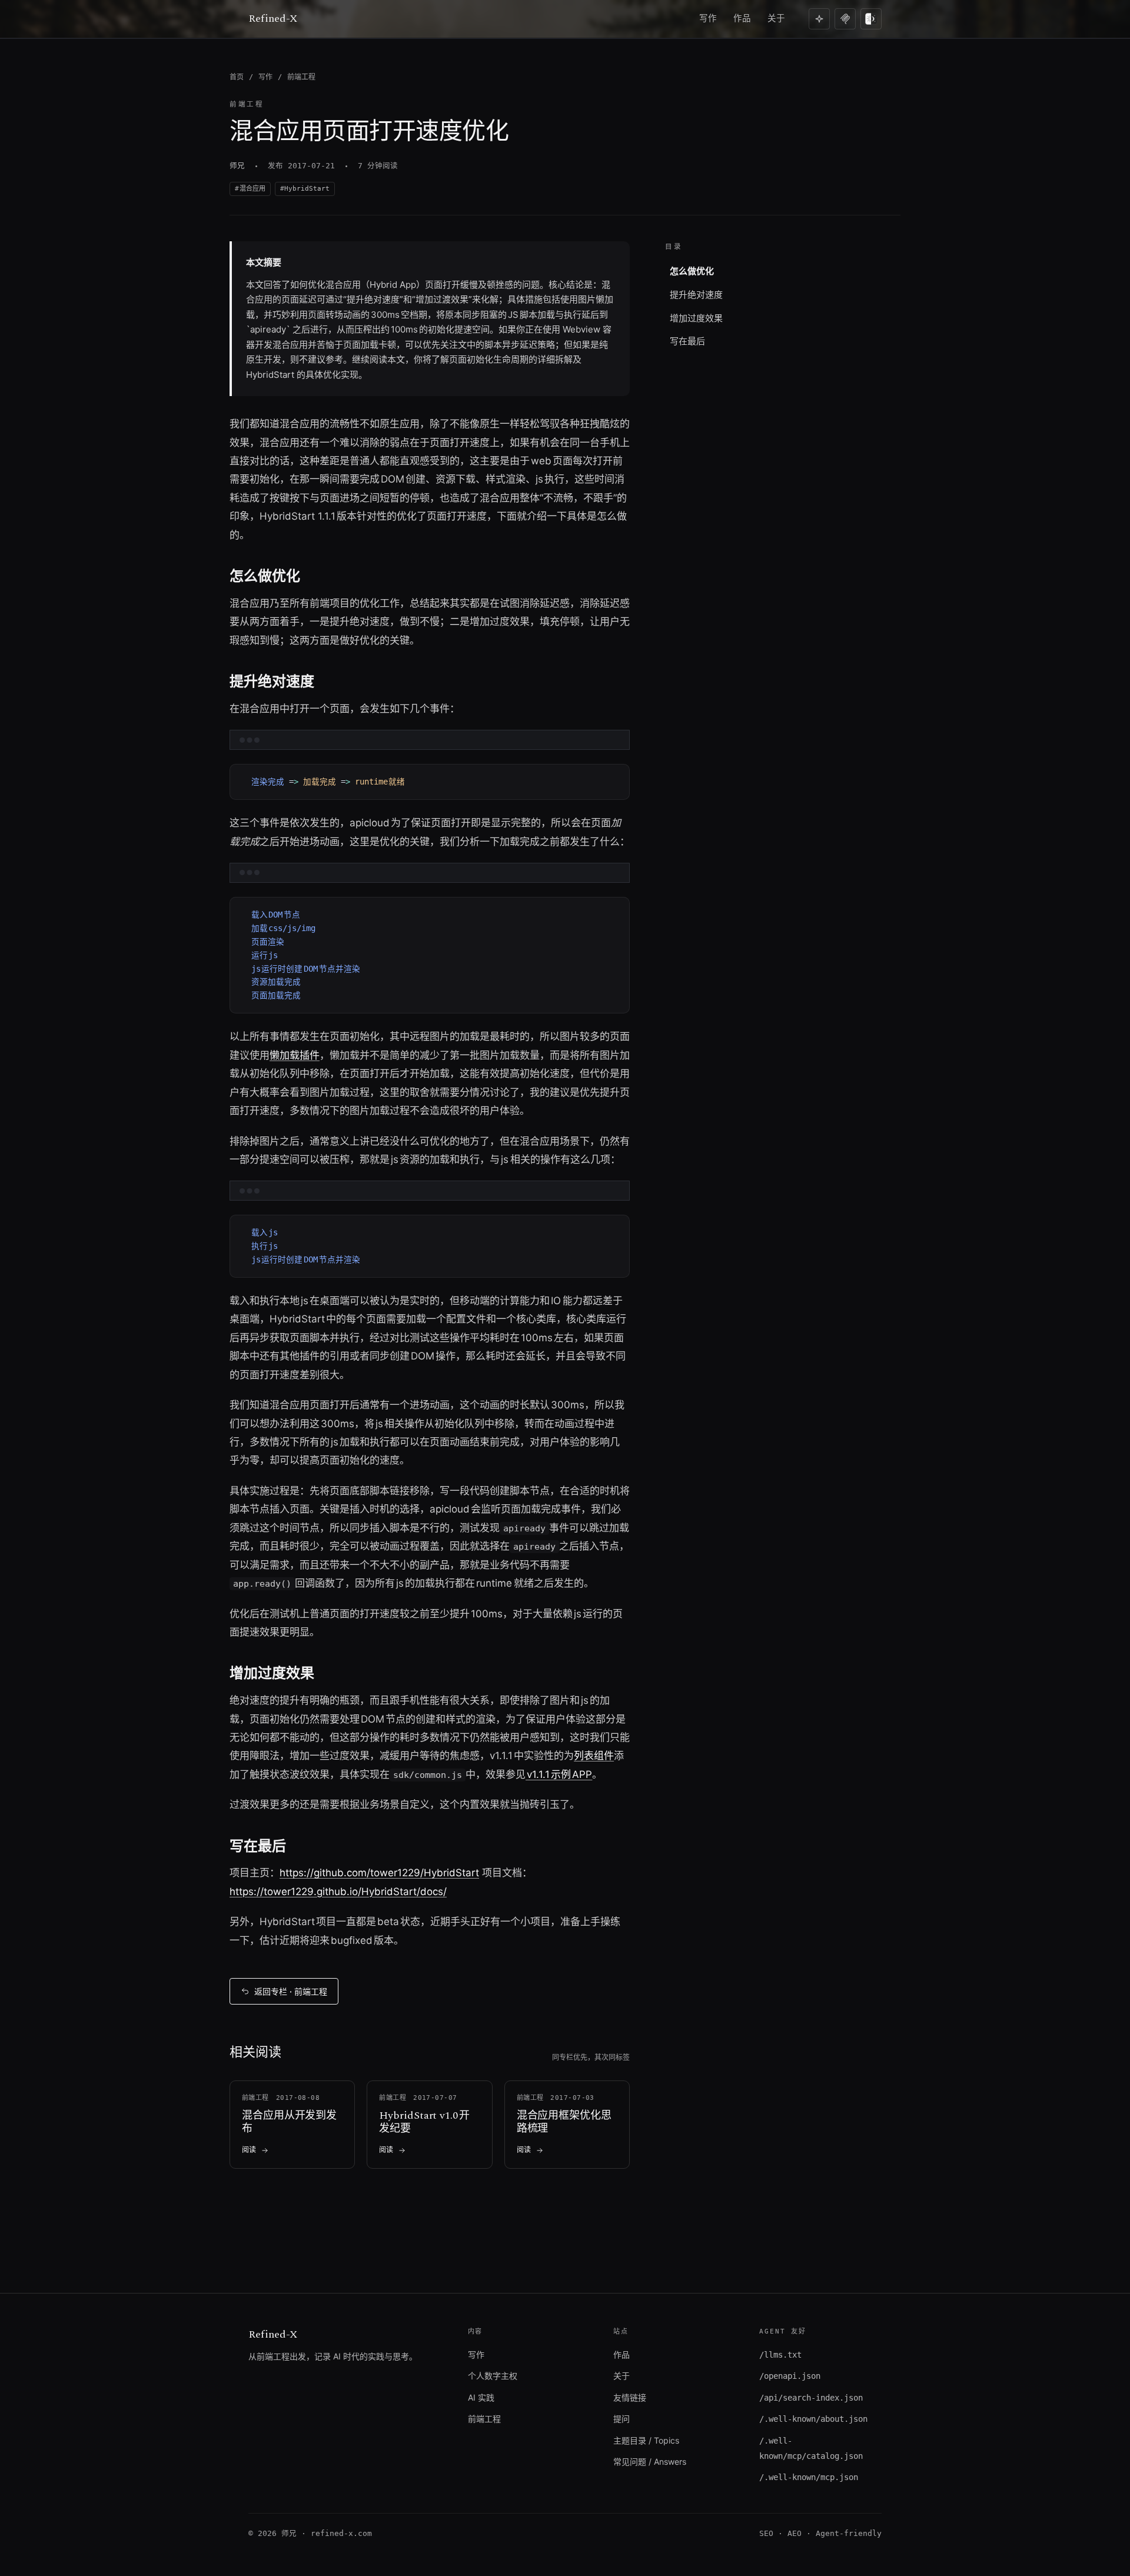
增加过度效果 (696, 318)
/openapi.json (790, 2376)
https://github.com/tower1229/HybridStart (379, 1873)
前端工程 (301, 77)
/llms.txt (780, 2355)
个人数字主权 (493, 2376)
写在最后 (687, 341)
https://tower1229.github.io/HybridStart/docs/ (338, 1892)
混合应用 (252, 189)
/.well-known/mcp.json (809, 2477)
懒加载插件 (295, 1055)
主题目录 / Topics (646, 2440)
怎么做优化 (692, 271)
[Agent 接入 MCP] (845, 19)
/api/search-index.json (811, 2398)
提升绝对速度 (696, 295)
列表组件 (594, 1756)
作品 (742, 18)
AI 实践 (481, 2397)
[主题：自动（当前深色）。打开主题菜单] (871, 19)
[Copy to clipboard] (615, 763)
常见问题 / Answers (650, 2462)
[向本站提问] (819, 19)
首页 (237, 77)
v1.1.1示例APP (559, 1774)
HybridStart (307, 189)
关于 (776, 18)
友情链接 (630, 2397)
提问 (621, 2419)
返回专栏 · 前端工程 (291, 1991)
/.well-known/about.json (813, 2419)
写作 (708, 18)
